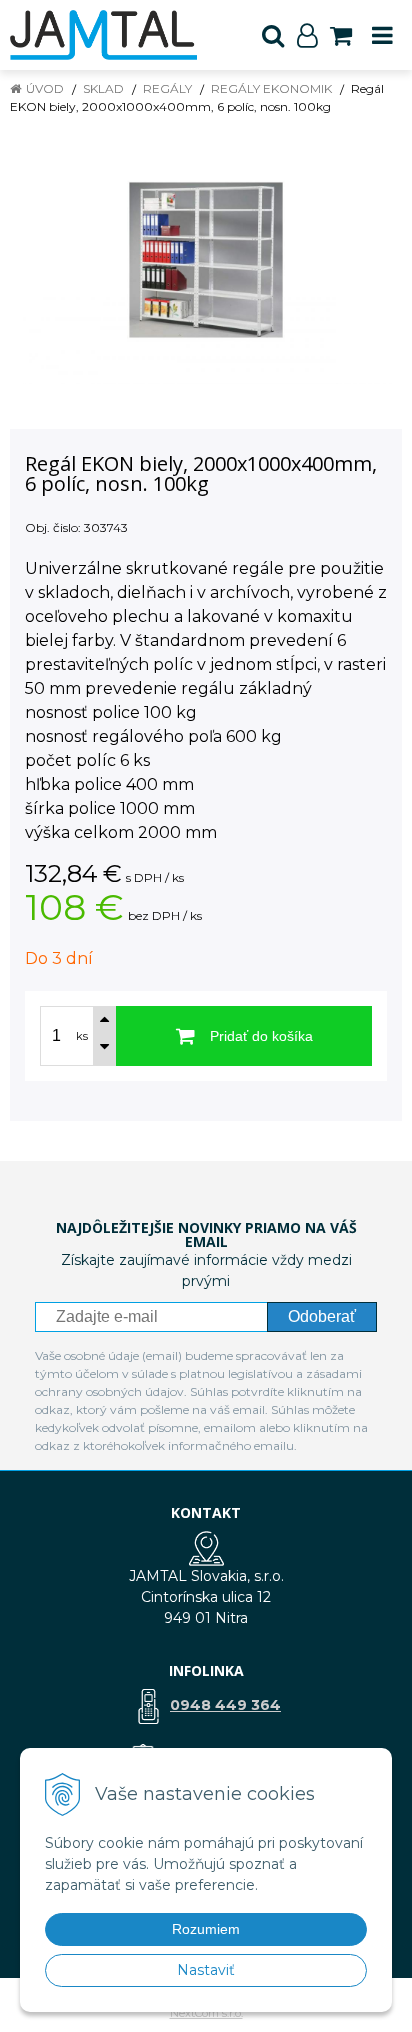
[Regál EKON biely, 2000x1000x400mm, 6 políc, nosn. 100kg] (206, 260)
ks (82, 1036)
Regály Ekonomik (271, 88)
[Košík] (341, 35)
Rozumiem (206, 1929)
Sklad (103, 88)
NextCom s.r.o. (206, 2013)
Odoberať (322, 1316)
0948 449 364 (225, 1705)
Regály (167, 88)
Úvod (45, 88)
